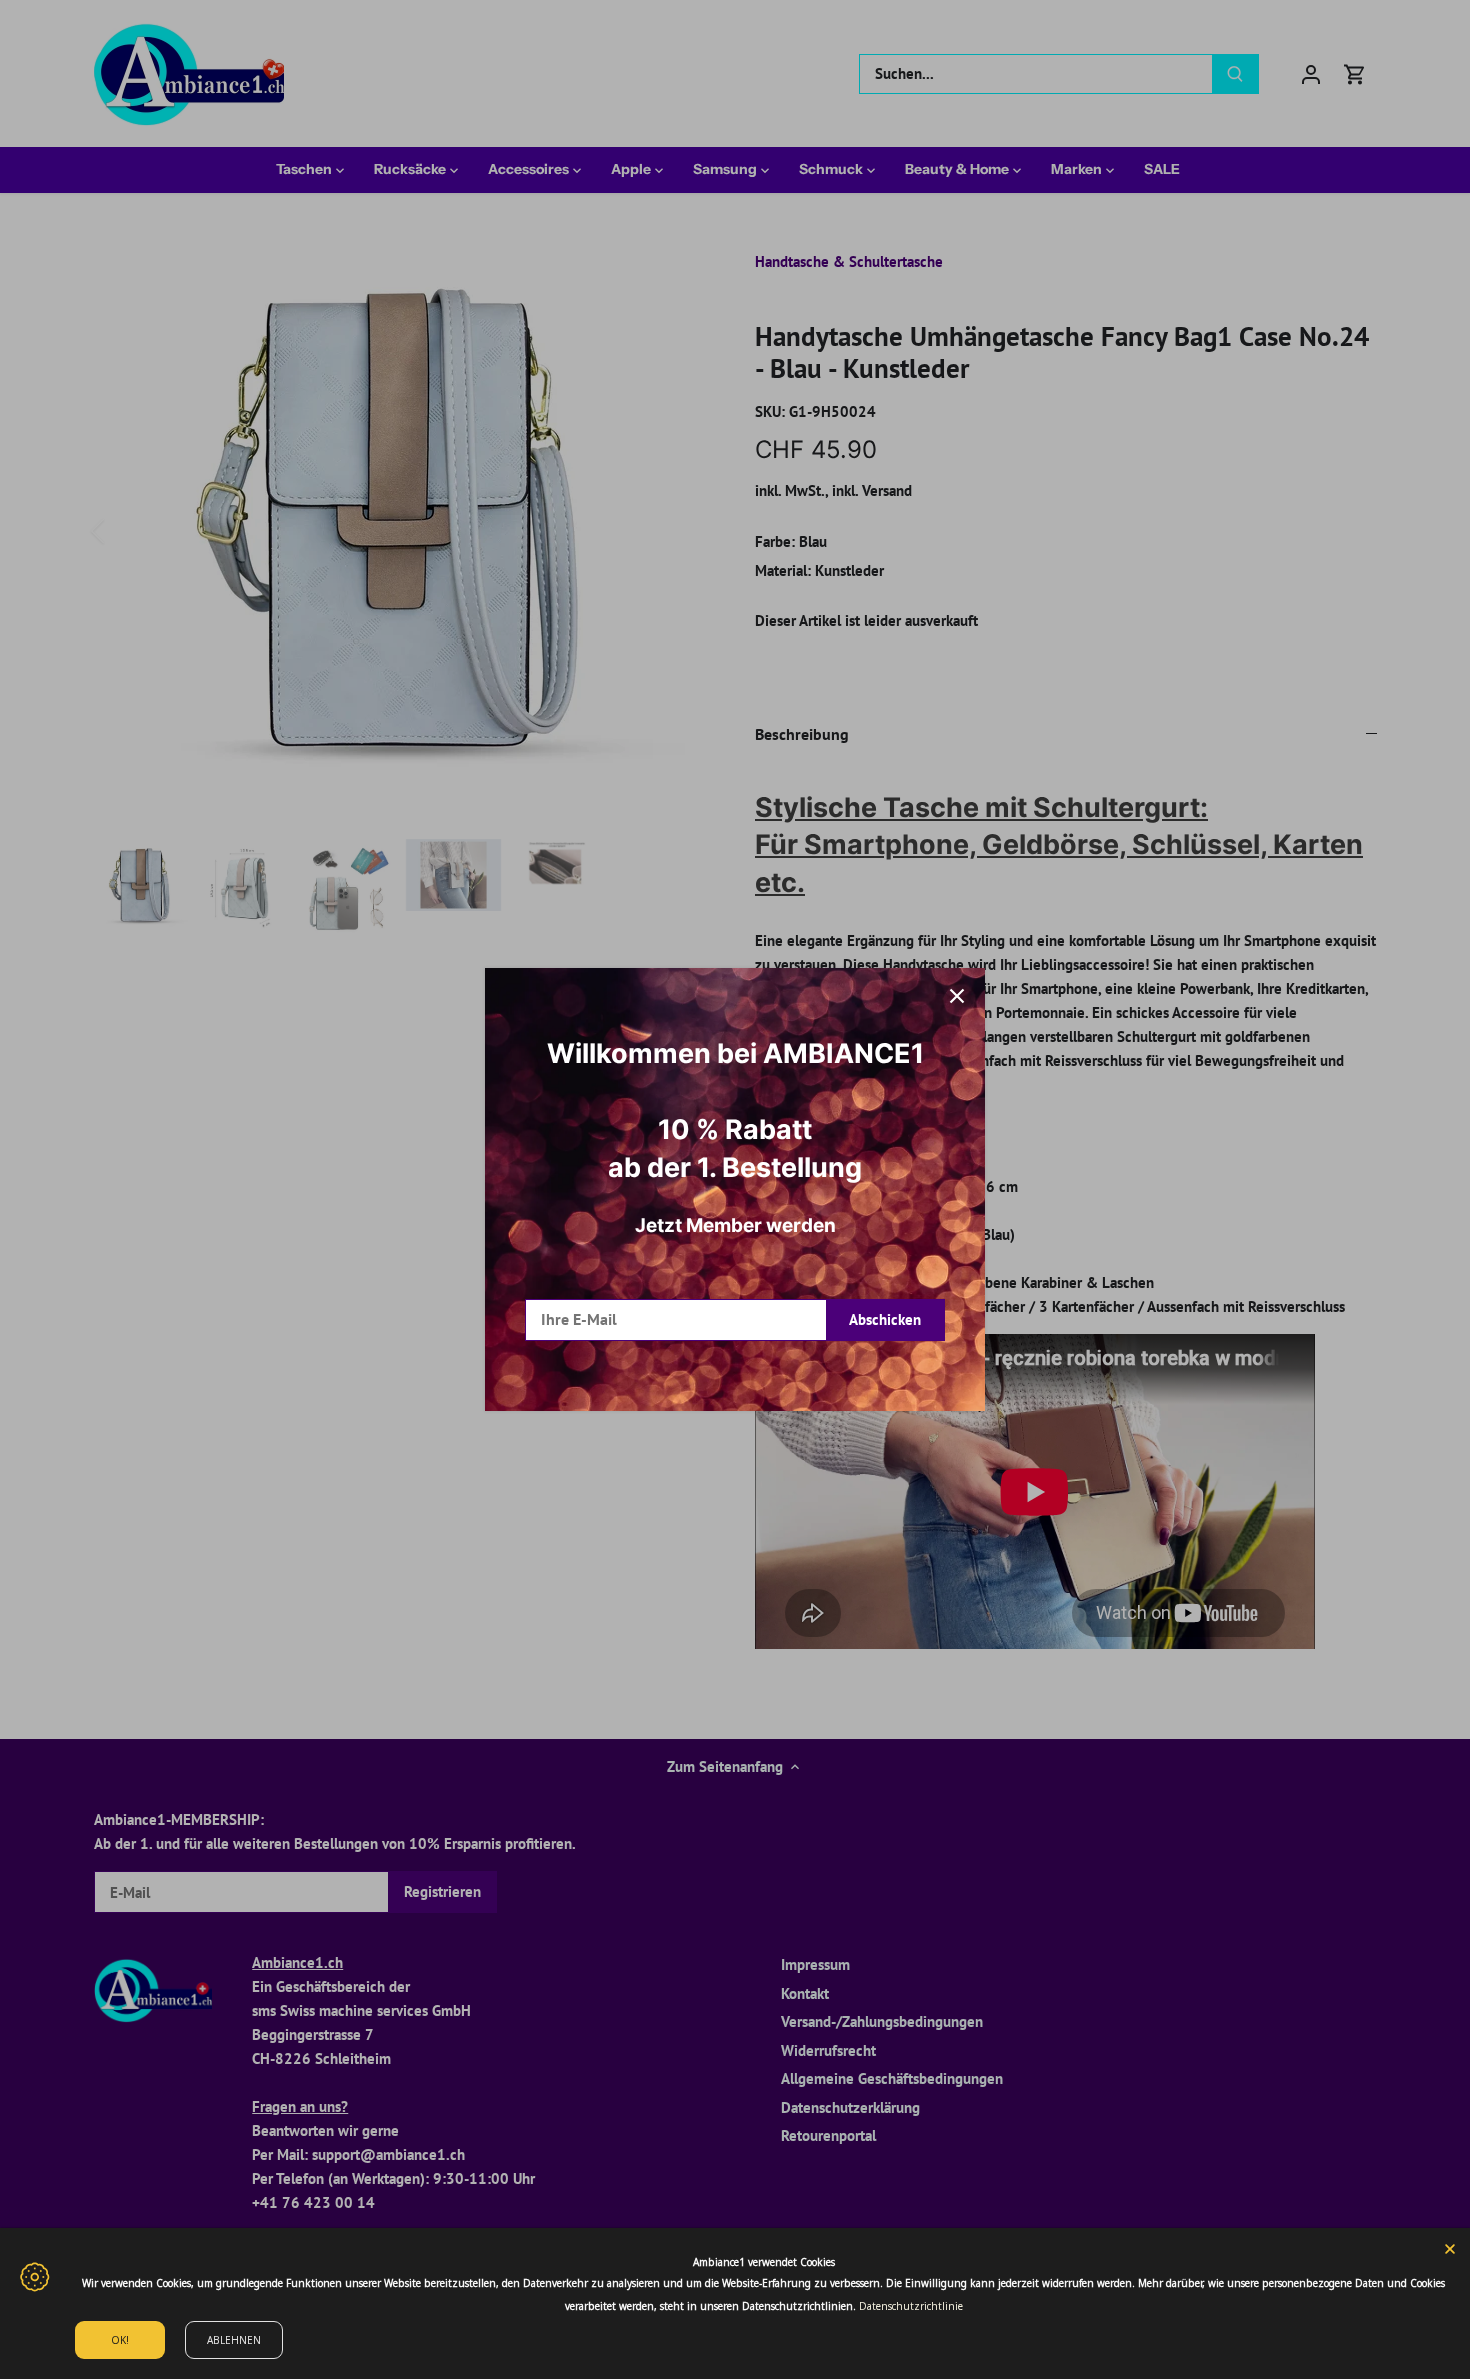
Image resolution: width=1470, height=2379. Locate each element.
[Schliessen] (957, 996)
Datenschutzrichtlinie (911, 2306)
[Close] (1450, 2248)
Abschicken (885, 1319)
